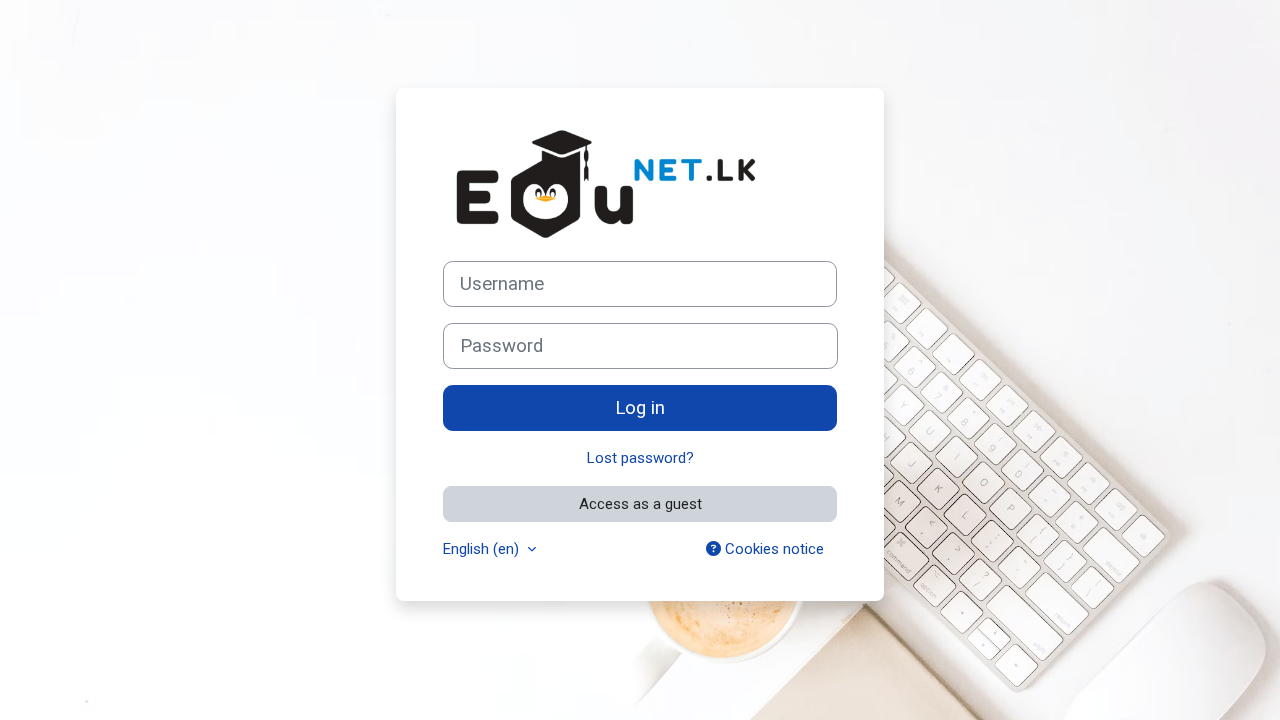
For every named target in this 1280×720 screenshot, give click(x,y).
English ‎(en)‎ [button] (483, 549)
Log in (640, 408)
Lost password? (640, 458)
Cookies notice (772, 549)
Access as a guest (640, 504)
